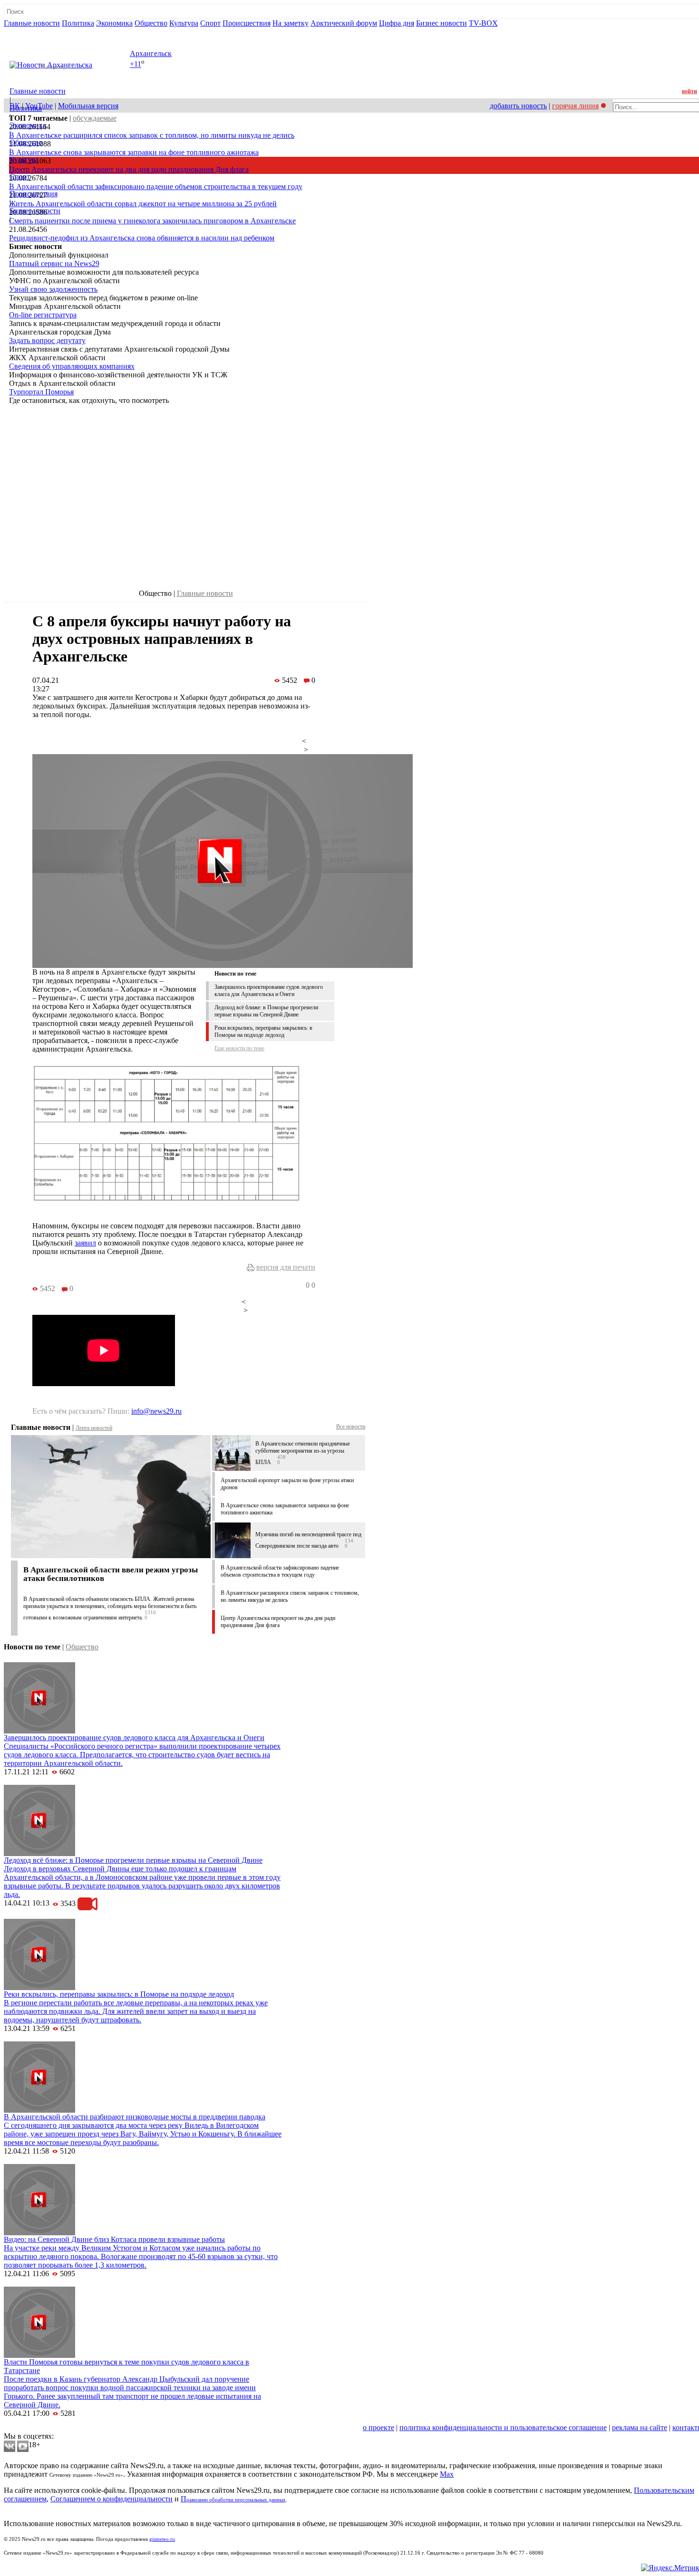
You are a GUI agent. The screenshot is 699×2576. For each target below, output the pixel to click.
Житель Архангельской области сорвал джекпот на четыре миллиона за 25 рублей (143, 204)
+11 (136, 64)
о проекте (379, 2428)
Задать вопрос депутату (47, 340)
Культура (184, 23)
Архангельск (151, 53)
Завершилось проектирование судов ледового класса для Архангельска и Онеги (269, 991)
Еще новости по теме (239, 1048)
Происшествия (247, 23)
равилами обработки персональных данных (236, 2500)
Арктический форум (344, 23)
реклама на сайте (640, 2428)
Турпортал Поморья (41, 392)
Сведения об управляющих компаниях (72, 366)
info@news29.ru (156, 1411)
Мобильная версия (88, 106)
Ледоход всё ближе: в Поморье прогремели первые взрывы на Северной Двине (266, 1011)
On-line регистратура (43, 315)
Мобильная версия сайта (47, 2428)
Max (447, 2474)
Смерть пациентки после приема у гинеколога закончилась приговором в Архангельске (152, 221)
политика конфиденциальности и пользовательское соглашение (503, 2428)
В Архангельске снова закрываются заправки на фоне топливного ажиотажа (134, 152)
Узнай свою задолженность (53, 289)
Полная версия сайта (40, 32)
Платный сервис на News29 (54, 263)
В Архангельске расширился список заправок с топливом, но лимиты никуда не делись (152, 135)
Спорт (210, 23)
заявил (85, 1243)
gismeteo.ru (162, 2539)
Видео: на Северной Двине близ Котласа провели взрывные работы (114, 2239)
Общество (151, 23)
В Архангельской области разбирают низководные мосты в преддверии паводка (135, 2117)
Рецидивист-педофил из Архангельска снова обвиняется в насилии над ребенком (142, 238)
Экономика (114, 23)
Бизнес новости (442, 23)
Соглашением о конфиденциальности (112, 2499)
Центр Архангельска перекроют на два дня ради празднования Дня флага (129, 169)
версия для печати (286, 1267)
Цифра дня (397, 23)
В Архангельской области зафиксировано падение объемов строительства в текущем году (156, 187)
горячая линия (575, 106)
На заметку (291, 23)
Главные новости (32, 23)
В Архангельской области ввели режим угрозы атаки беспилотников (111, 1574)
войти (689, 91)
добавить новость (518, 106)
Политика (78, 23)
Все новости (351, 1427)
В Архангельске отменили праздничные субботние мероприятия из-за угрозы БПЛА (303, 1453)
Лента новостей (94, 1428)
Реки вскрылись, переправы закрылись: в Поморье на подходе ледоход (263, 1031)
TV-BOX (483, 23)
